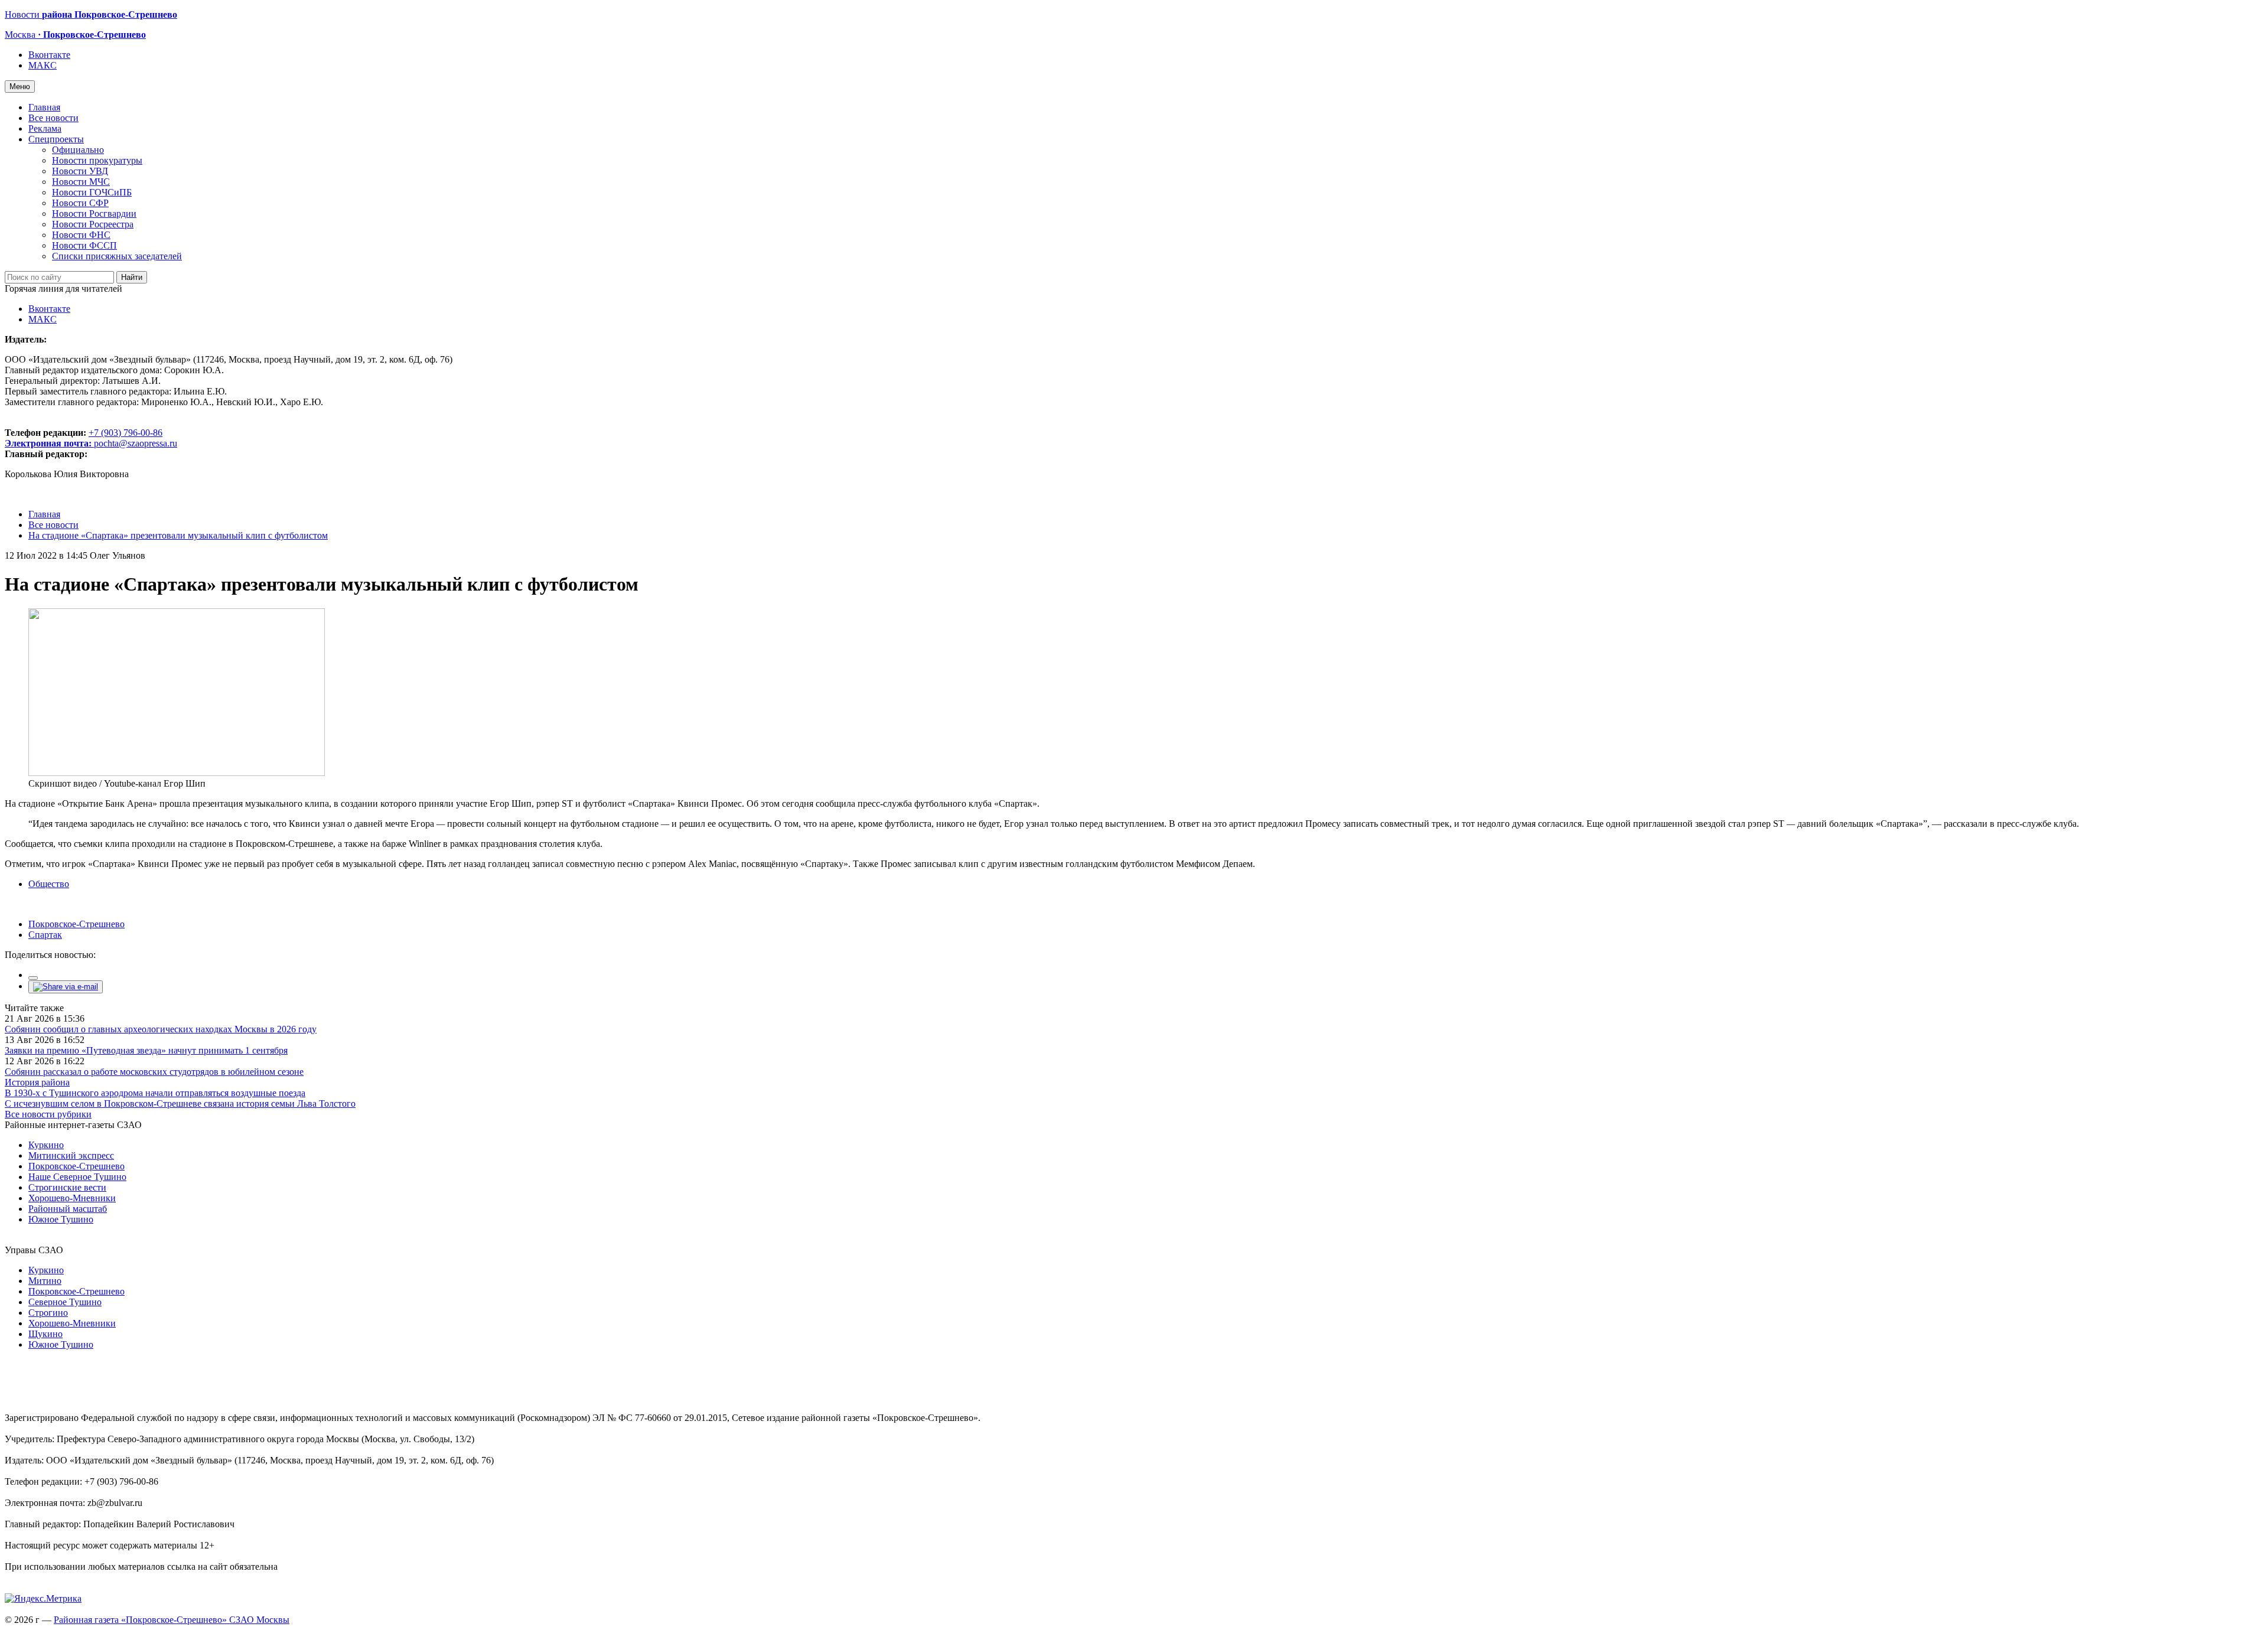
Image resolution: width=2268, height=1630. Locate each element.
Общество (49, 884)
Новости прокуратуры (97, 160)
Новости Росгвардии (94, 213)
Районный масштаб (68, 1209)
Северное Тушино (65, 1302)
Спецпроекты (56, 139)
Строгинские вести (67, 1187)
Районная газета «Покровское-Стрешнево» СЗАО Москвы (172, 1620)
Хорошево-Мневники (72, 1198)
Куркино (46, 1145)
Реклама (45, 128)
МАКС (43, 65)
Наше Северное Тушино (77, 1177)
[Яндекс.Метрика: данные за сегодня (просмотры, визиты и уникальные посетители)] (43, 1599)
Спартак (45, 935)
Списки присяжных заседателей (117, 256)
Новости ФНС (81, 235)
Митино (45, 1281)
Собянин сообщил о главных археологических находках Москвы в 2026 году (161, 1029)
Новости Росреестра (93, 224)
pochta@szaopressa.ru (136, 443)
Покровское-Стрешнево (76, 924)
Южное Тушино (61, 1219)
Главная (44, 107)
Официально (78, 150)
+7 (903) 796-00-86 (84, 438)
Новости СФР (80, 203)
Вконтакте (49, 55)
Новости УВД (80, 171)
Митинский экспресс (71, 1155)
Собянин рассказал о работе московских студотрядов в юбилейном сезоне (154, 1072)
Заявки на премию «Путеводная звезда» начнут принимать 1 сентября (146, 1050)
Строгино (48, 1313)
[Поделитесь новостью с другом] (66, 987)
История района (37, 1082)
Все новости (53, 118)
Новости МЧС (81, 182)
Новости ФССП (84, 245)
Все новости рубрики (48, 1114)
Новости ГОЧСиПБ (92, 192)
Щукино (45, 1334)
